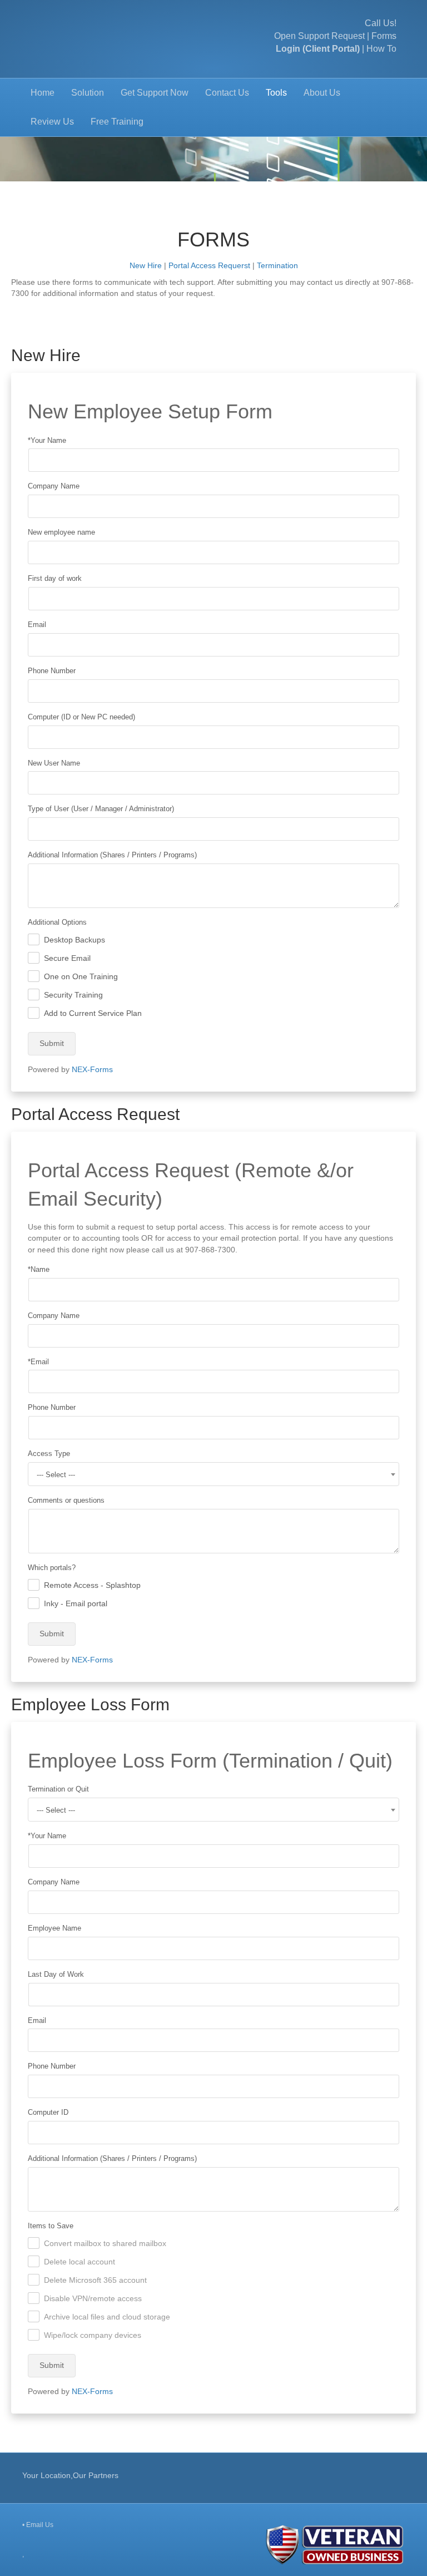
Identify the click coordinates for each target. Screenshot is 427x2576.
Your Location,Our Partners (70, 2475)
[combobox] (213, 1474)
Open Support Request (319, 36)
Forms (384, 36)
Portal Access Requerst (209, 265)
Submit (52, 1043)
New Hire (146, 265)
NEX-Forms (92, 1069)
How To (381, 49)
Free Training (117, 122)
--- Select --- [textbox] (56, 1475)
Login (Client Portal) (318, 49)
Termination (277, 265)
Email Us (40, 2525)
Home (43, 93)
